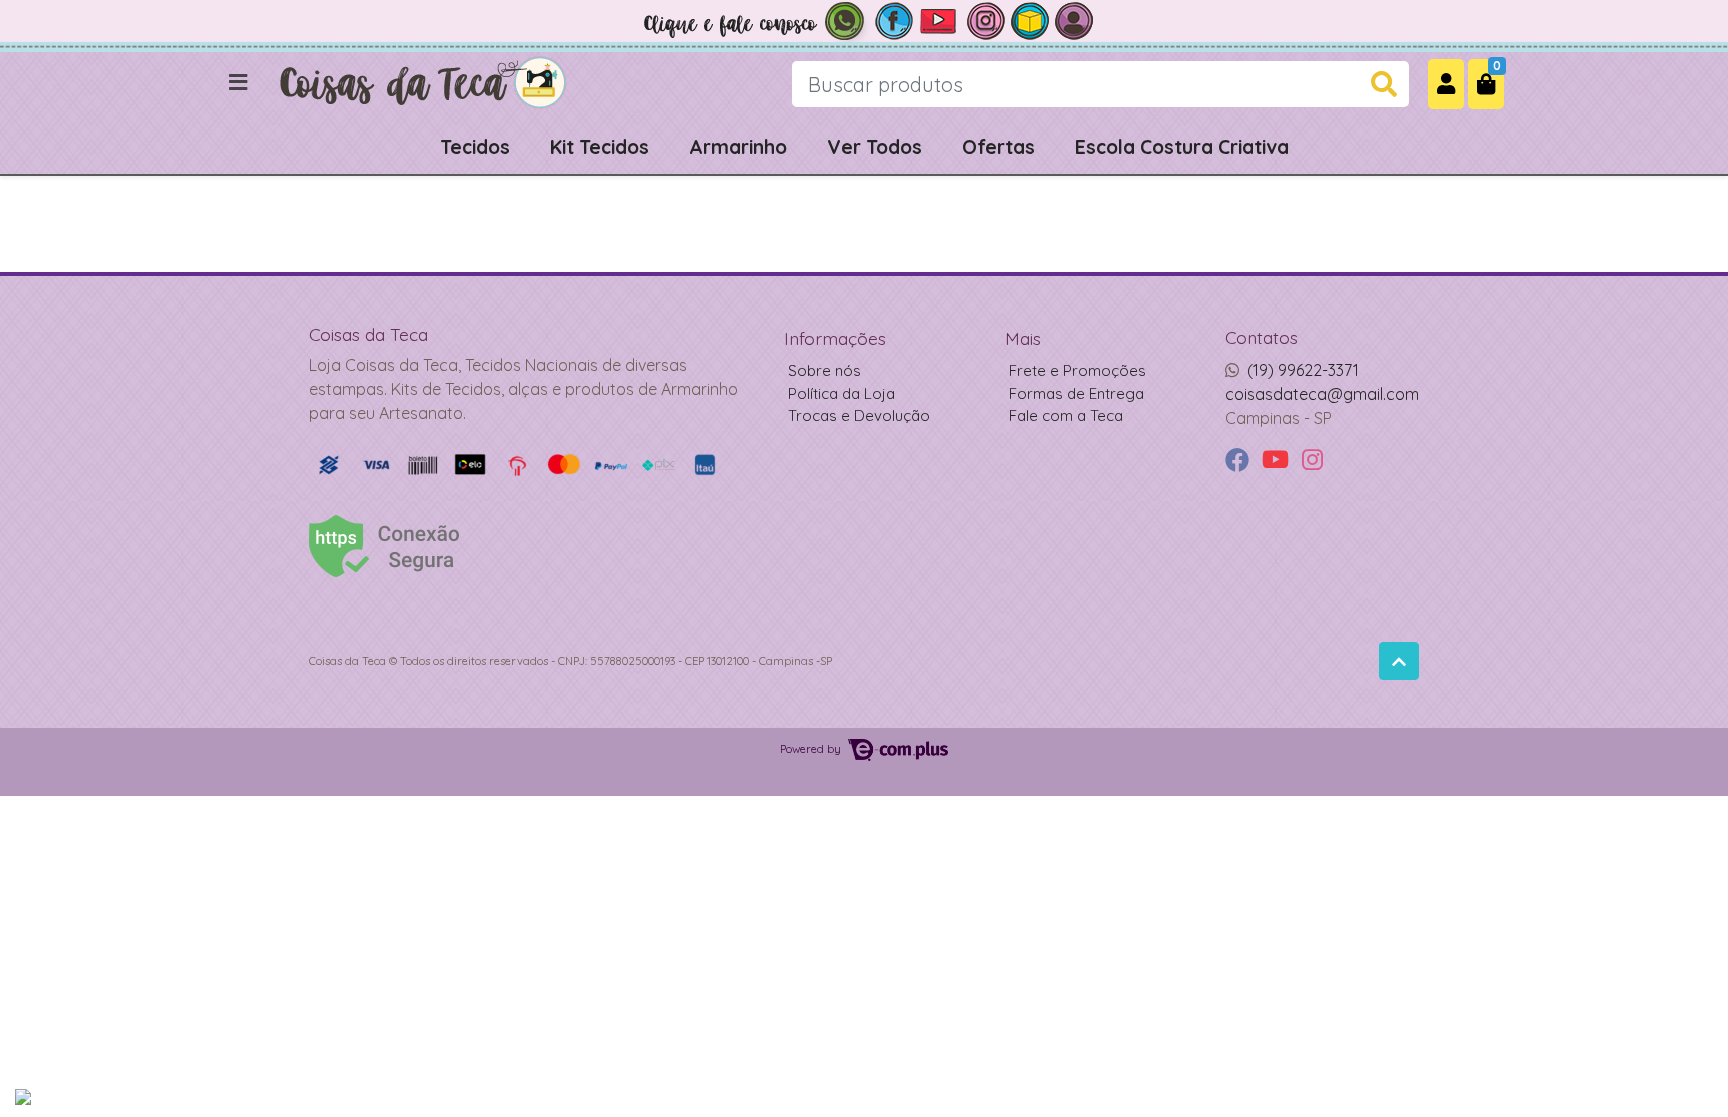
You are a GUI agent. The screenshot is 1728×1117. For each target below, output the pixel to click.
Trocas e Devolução (859, 415)
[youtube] (1278, 460)
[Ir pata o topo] (1399, 661)
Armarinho (738, 147)
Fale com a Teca (1066, 415)
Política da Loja (841, 393)
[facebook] (1239, 460)
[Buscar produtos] (1384, 84)
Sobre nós (824, 370)
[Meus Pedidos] (1074, 19)
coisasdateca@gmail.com (1322, 394)
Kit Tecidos (599, 147)
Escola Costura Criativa (1182, 147)
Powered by (812, 749)
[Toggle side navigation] (240, 83)
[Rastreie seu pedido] (1030, 19)
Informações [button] (835, 338)
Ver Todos (874, 147)
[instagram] (1312, 460)
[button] (1446, 83)
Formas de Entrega (1076, 393)
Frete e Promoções (1077, 370)
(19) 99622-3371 (1303, 370)
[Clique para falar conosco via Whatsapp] (754, 19)
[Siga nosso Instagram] (986, 19)
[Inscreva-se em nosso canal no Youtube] (940, 19)
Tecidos (475, 147)
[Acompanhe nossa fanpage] (894, 19)
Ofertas (998, 147)
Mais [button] (1023, 338)
